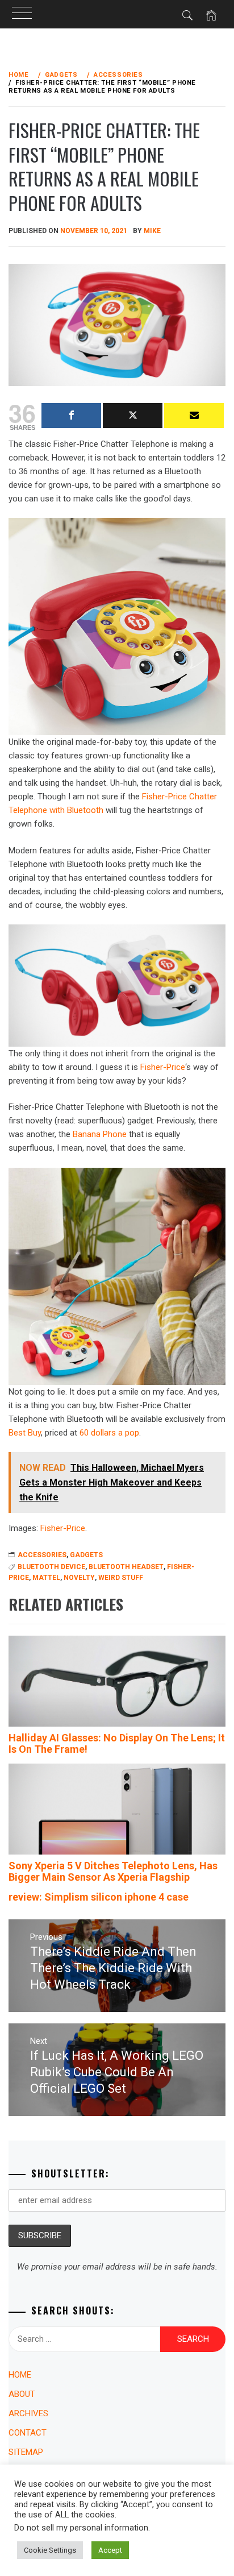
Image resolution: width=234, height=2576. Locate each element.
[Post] (133, 416)
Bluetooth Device (51, 1567)
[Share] (71, 416)
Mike (152, 231)
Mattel (46, 1578)
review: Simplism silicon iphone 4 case (99, 1897)
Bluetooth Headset (126, 1567)
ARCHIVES (28, 2413)
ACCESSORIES (42, 1555)
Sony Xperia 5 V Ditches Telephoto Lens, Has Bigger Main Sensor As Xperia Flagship (113, 1871)
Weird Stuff (121, 1578)
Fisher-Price (163, 1067)
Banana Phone (100, 1134)
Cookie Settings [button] (50, 2550)
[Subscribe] (194, 416)
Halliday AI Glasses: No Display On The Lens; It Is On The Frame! (117, 1743)
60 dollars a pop (109, 1433)
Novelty (79, 1578)
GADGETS (86, 1555)
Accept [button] (110, 2550)
